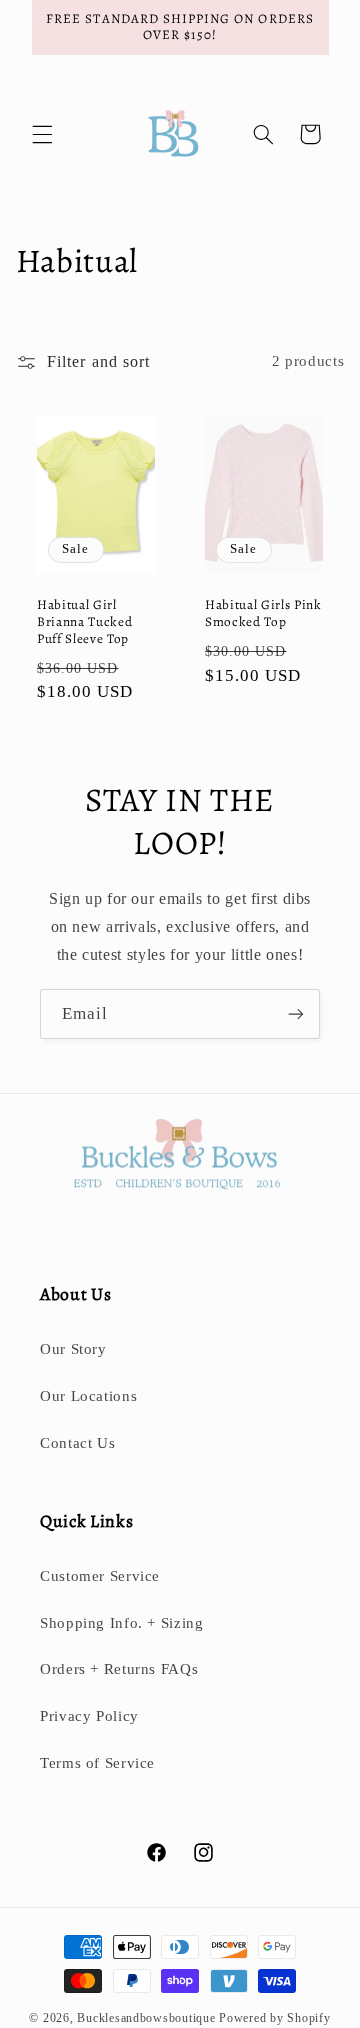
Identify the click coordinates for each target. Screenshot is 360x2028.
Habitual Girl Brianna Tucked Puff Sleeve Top (84, 622)
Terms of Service (97, 1763)
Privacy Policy (89, 1716)
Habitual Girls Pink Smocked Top (263, 614)
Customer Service (100, 1576)
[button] (42, 134)
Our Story (73, 1349)
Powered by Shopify (274, 2018)
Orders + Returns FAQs (119, 1669)
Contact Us (77, 1443)
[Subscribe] (296, 1013)
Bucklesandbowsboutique (146, 2018)
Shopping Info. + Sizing (122, 1623)
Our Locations (88, 1396)
